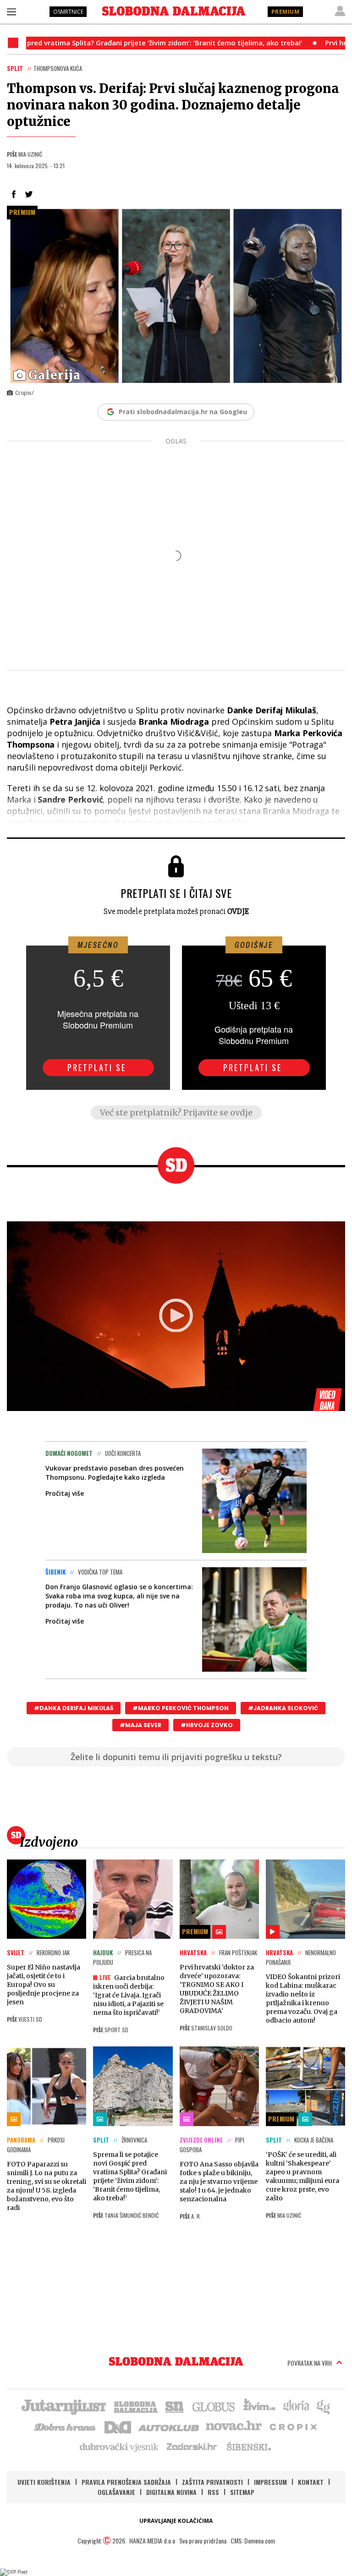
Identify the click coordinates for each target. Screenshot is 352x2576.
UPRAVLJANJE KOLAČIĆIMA (176, 2521)
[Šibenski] (248, 2446)
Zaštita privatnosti (212, 2482)
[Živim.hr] (259, 2406)
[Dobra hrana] (66, 2426)
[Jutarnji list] (63, 2406)
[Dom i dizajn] (118, 2426)
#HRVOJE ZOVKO (207, 1725)
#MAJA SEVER (140, 1725)
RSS (213, 2492)
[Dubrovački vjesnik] (120, 2446)
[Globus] (214, 2406)
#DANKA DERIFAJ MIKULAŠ (74, 1708)
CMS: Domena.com (253, 2540)
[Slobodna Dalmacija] (174, 11)
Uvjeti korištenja (44, 2482)
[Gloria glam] (324, 2406)
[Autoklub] (169, 2426)
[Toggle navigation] (11, 11)
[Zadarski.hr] (192, 2446)
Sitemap (242, 2492)
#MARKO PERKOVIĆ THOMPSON (181, 1708)
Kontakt (311, 2482)
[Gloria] (296, 2406)
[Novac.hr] (234, 2426)
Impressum (270, 2482)
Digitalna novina (171, 2492)
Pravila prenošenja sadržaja (126, 2482)
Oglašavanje (116, 2492)
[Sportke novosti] (175, 2406)
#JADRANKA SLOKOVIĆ (283, 1708)
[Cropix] (293, 2426)
